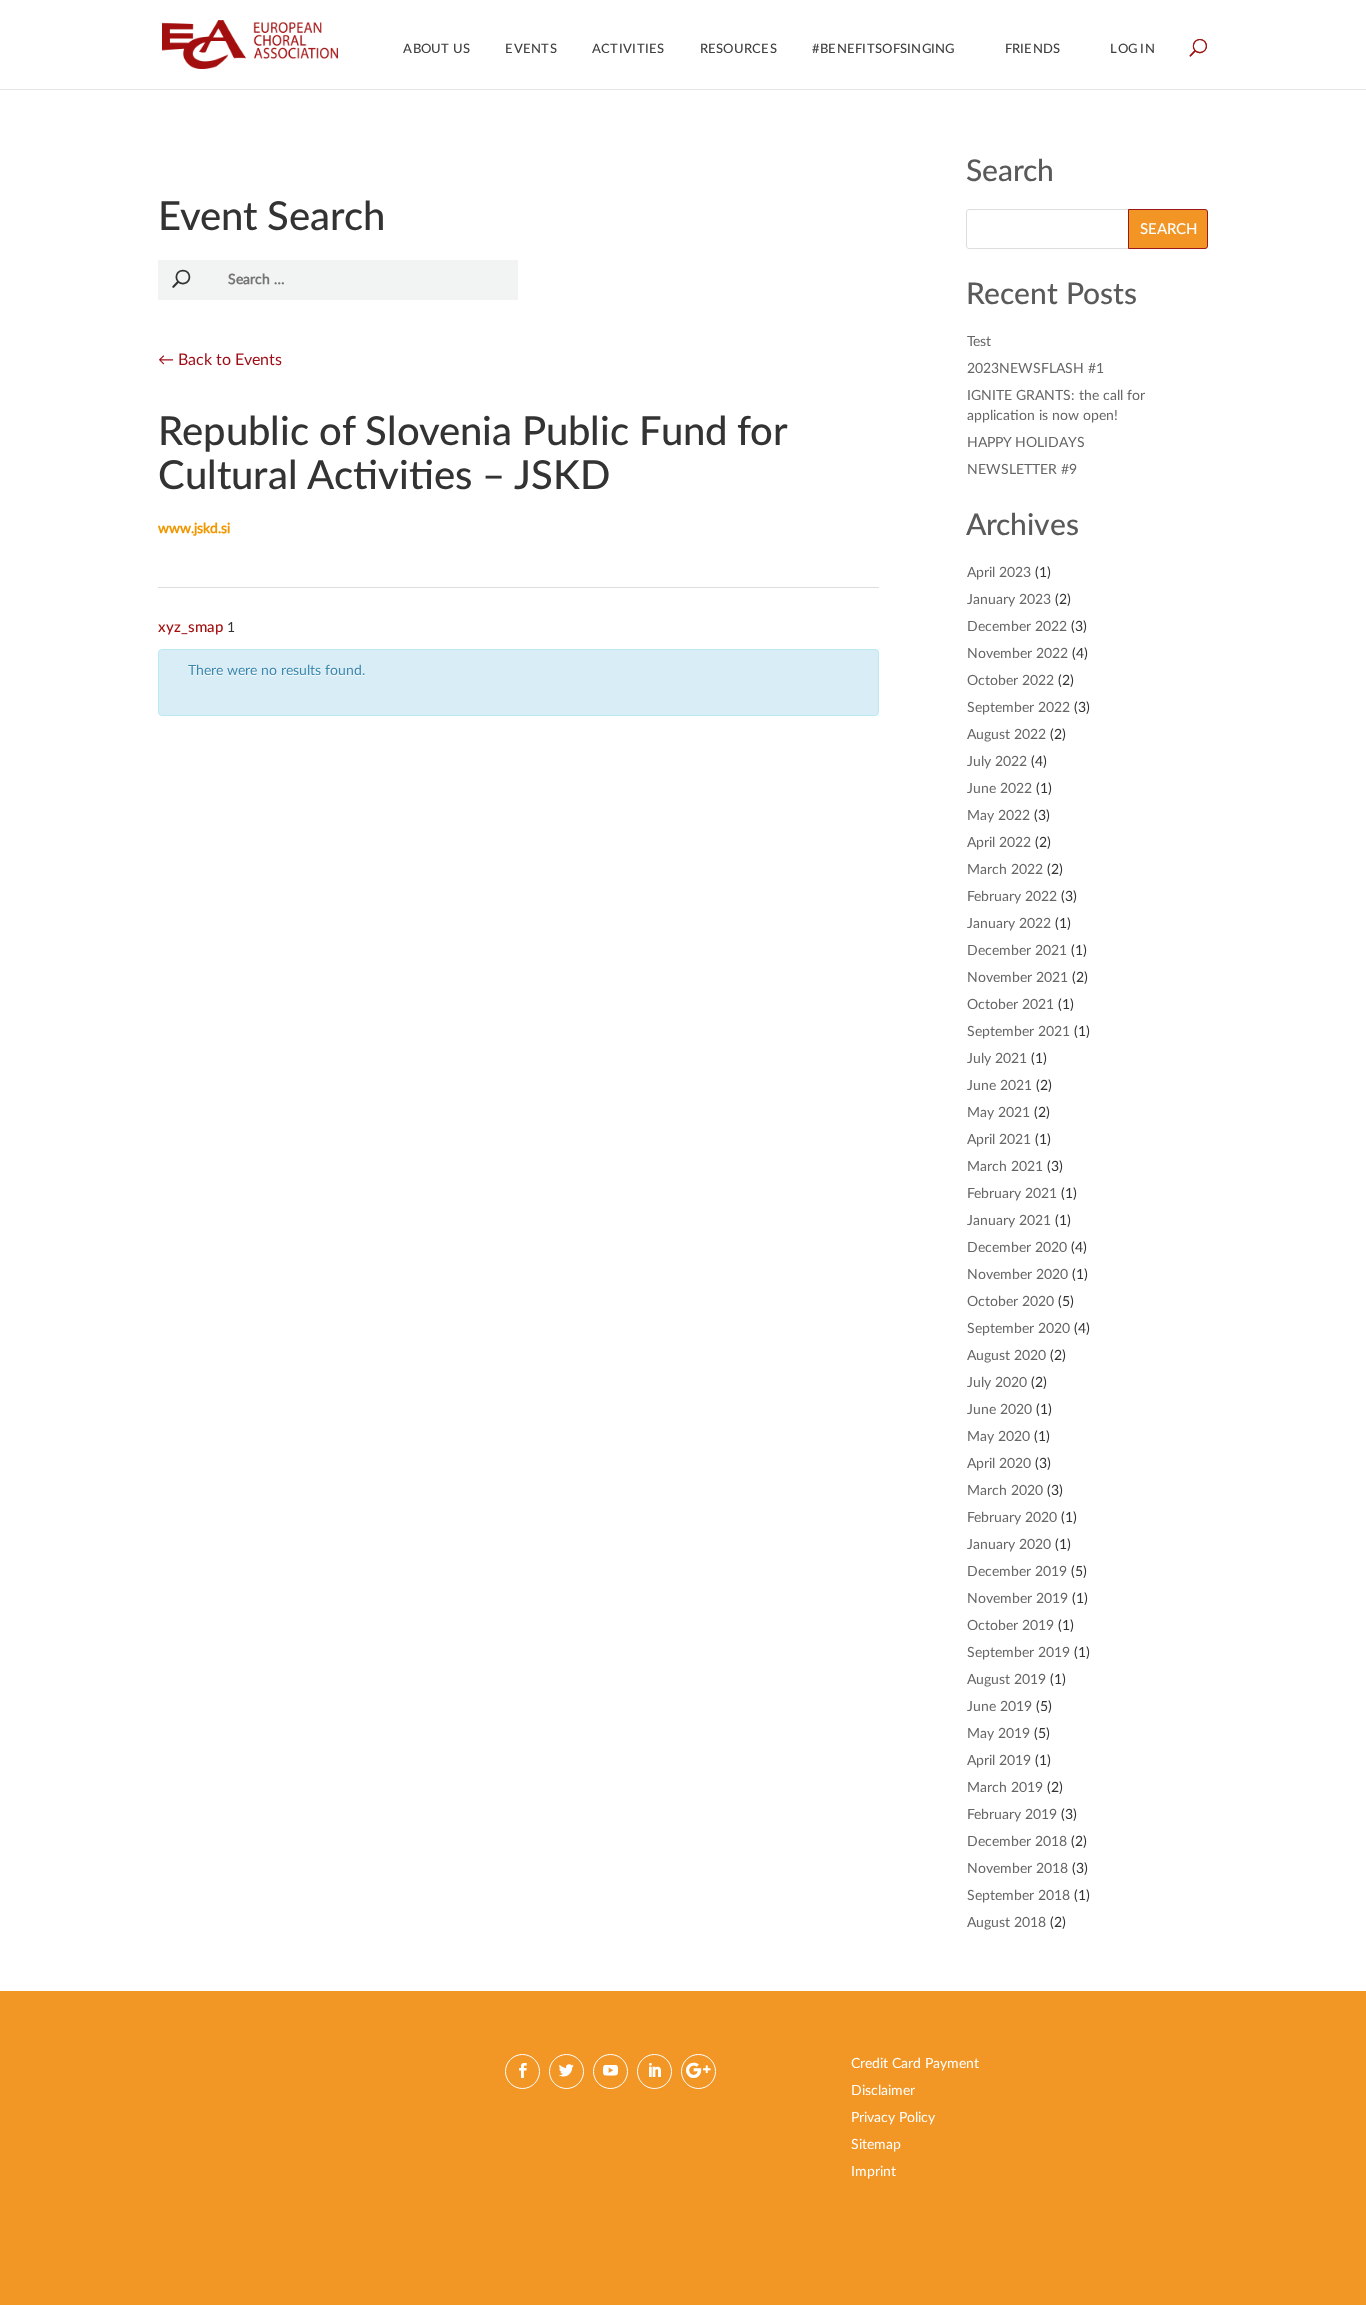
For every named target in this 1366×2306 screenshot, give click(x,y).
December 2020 (1017, 1248)
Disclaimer (883, 2091)
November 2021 (1017, 978)
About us (436, 49)
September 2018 (1018, 1896)
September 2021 (1018, 1032)
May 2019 (998, 1734)
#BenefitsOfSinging (883, 49)
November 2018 (1017, 1869)
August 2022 (1006, 735)
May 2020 (998, 1437)
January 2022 (1009, 924)
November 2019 (1017, 1599)
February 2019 (1012, 1815)
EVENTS (531, 49)
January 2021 (1009, 1221)
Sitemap (876, 2145)
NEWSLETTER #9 (1022, 470)
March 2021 (1005, 1167)
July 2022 (997, 762)
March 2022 (1005, 870)
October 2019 (1010, 1626)
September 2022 (1018, 708)
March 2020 (1005, 1491)
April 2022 (999, 843)
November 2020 (1017, 1275)
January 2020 (1009, 1545)
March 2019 (1005, 1788)
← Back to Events (220, 360)
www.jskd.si (194, 529)
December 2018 (1017, 1842)
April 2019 (999, 1761)
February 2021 (1012, 1194)
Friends (1033, 49)
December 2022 (1017, 627)
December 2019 (1017, 1572)
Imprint (873, 2172)
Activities (628, 49)
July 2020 (997, 1383)
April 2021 (999, 1140)
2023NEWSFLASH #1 (1035, 369)
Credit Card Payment (915, 2064)
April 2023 (999, 573)
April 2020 (999, 1464)
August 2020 (1006, 1356)
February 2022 (1012, 897)
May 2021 (998, 1113)
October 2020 (1010, 1302)
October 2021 (1010, 1005)
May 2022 (998, 816)
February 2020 (1012, 1518)
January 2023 (1009, 600)
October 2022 (1010, 681)
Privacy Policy (893, 2118)
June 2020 (999, 1410)
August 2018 (1006, 1923)
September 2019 (1018, 1653)
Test (979, 342)
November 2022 (1017, 654)
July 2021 (997, 1059)
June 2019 (999, 1707)
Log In (1132, 49)
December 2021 (1017, 951)
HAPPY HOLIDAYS (1026, 443)
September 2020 (1018, 1329)
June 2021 (999, 1086)
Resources (738, 49)
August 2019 (1006, 1680)
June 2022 (999, 789)
